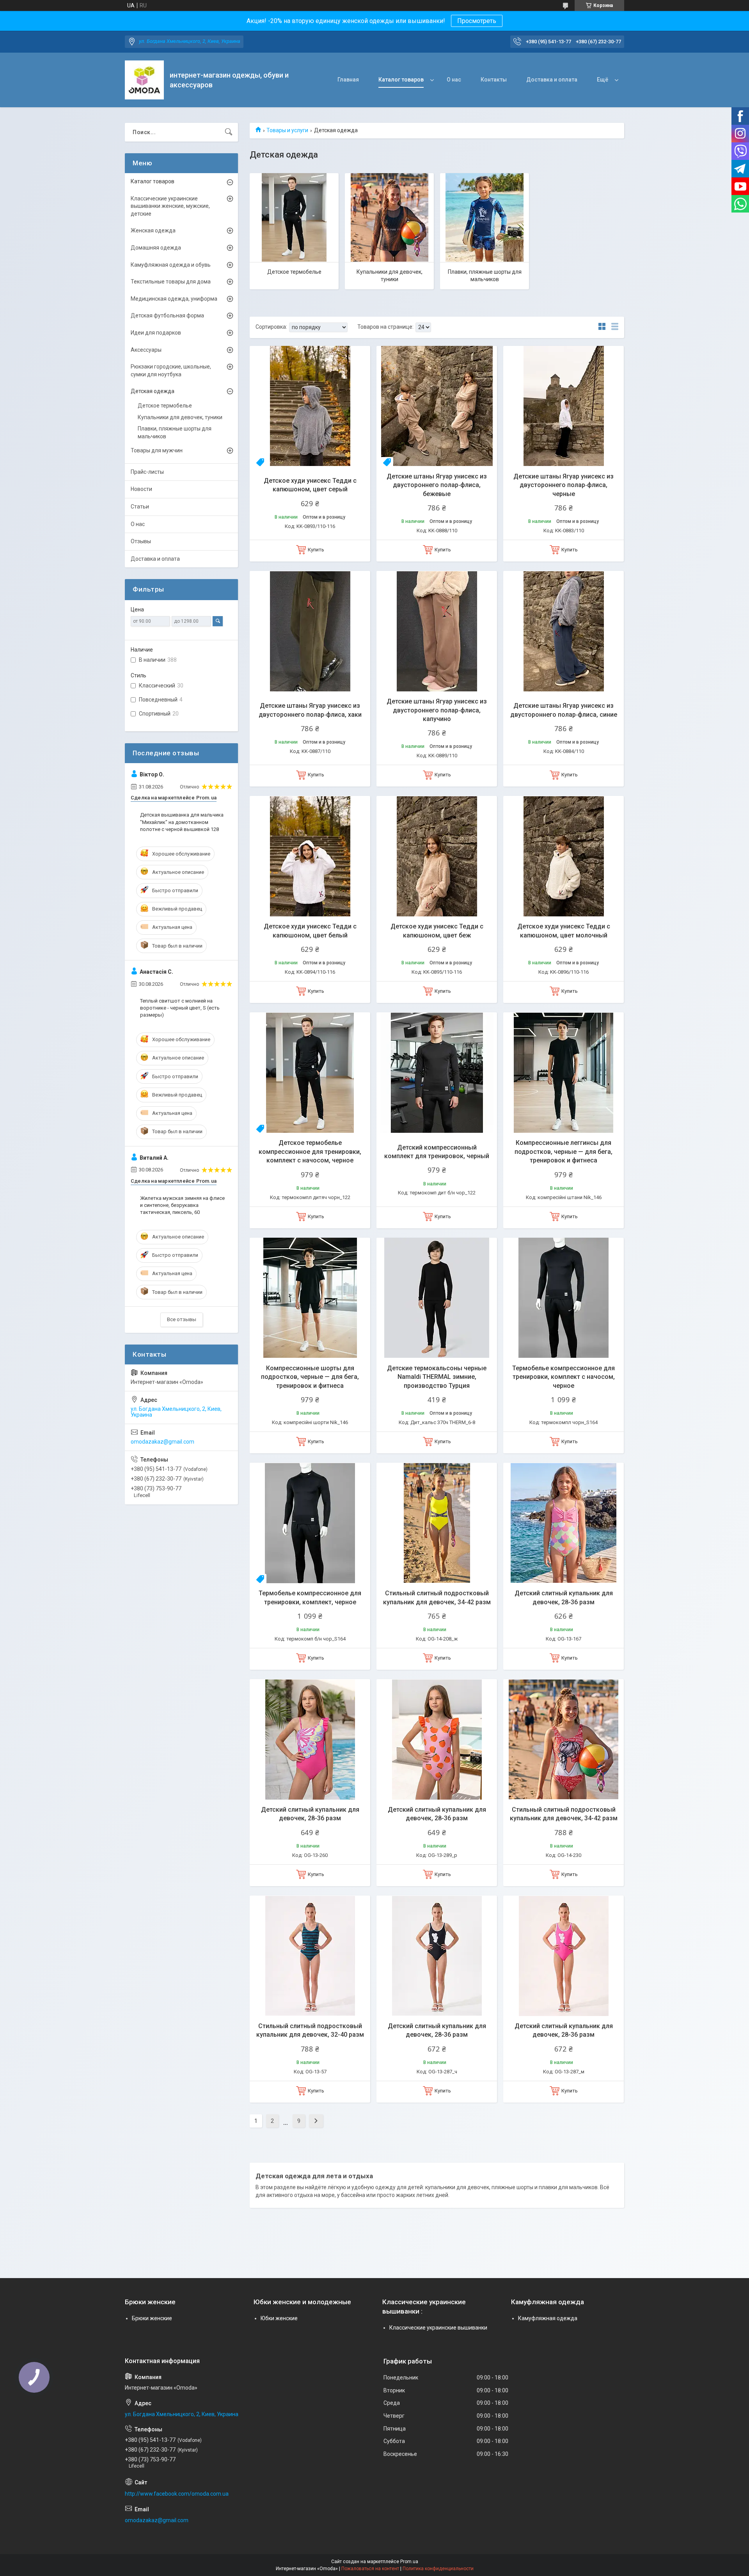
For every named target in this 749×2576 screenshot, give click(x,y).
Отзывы (141, 541)
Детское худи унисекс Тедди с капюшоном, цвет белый (310, 931)
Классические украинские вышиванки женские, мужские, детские (170, 206)
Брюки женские (152, 2318)
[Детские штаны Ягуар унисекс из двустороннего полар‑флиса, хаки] (310, 631)
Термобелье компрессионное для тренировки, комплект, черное (310, 1597)
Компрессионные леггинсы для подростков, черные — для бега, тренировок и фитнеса (564, 1152)
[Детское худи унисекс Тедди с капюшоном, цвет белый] (310, 856)
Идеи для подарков (156, 333)
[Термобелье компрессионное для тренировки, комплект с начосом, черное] (564, 1298)
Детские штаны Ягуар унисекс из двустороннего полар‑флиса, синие (564, 710)
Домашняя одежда (156, 248)
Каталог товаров (401, 80)
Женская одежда (153, 230)
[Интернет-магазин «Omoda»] (144, 80)
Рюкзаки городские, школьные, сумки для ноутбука (171, 370)
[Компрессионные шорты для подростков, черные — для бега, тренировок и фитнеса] (310, 1298)
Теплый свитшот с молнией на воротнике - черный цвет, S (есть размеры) (180, 1008)
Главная (348, 80)
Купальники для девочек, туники (390, 276)
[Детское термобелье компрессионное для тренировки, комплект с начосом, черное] (310, 1073)
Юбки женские (279, 2318)
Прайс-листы (147, 472)
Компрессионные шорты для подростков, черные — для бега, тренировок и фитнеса (310, 1377)
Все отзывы (182, 1319)
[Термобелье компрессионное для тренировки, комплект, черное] (310, 1523)
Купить (316, 550)
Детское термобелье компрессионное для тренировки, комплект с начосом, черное (310, 1152)
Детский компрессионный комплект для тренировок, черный (437, 1152)
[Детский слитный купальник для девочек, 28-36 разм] (564, 1523)
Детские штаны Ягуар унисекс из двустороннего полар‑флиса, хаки (310, 710)
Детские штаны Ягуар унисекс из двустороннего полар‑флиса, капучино (437, 710)
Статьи (140, 507)
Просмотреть (477, 21)
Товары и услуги (287, 130)
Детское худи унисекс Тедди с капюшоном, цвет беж (437, 931)
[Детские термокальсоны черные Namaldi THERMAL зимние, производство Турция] (437, 1298)
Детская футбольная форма (167, 315)
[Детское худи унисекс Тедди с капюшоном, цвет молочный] (564, 856)
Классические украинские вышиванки (438, 2328)
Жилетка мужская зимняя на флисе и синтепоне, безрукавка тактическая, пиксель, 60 (182, 1205)
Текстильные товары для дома (171, 282)
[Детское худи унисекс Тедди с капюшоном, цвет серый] (310, 406)
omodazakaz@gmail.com (162, 1442)
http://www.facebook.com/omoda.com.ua (177, 2494)
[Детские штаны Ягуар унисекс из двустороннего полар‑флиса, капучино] (437, 631)
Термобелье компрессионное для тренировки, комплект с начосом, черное (564, 1377)
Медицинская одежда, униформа (174, 299)
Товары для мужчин (157, 450)
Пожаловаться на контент (370, 2569)
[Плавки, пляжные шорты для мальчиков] (485, 218)
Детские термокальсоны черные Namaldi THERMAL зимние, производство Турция (437, 1377)
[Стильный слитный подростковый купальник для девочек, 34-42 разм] (437, 1523)
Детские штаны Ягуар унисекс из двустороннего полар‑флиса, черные (564, 485)
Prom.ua (409, 2562)
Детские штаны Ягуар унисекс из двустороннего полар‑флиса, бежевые (437, 485)
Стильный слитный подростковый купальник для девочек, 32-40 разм (310, 2030)
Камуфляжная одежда (548, 2318)
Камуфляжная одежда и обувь (171, 265)
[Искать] (229, 132)
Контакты (494, 80)
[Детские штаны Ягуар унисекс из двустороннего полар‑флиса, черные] (564, 406)
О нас (454, 80)
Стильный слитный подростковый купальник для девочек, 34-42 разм (437, 1597)
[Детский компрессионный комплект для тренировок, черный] (437, 1073)
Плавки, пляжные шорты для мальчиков (485, 276)
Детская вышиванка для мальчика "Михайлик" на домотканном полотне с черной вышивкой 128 (182, 822)
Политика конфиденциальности (438, 2569)
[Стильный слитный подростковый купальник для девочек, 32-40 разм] (310, 1956)
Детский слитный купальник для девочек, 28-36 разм (564, 1597)
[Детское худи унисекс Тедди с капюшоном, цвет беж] (437, 856)
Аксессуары (146, 350)
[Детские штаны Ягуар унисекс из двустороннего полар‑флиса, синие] (564, 631)
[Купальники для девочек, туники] (389, 218)
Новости (141, 489)
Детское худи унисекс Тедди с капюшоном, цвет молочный (564, 931)
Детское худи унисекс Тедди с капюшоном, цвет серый (310, 485)
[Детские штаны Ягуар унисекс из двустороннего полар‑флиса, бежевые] (437, 406)
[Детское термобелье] (294, 218)
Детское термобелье (294, 272)
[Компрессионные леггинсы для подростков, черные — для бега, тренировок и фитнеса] (564, 1073)
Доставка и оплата (552, 80)
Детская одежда (153, 391)
